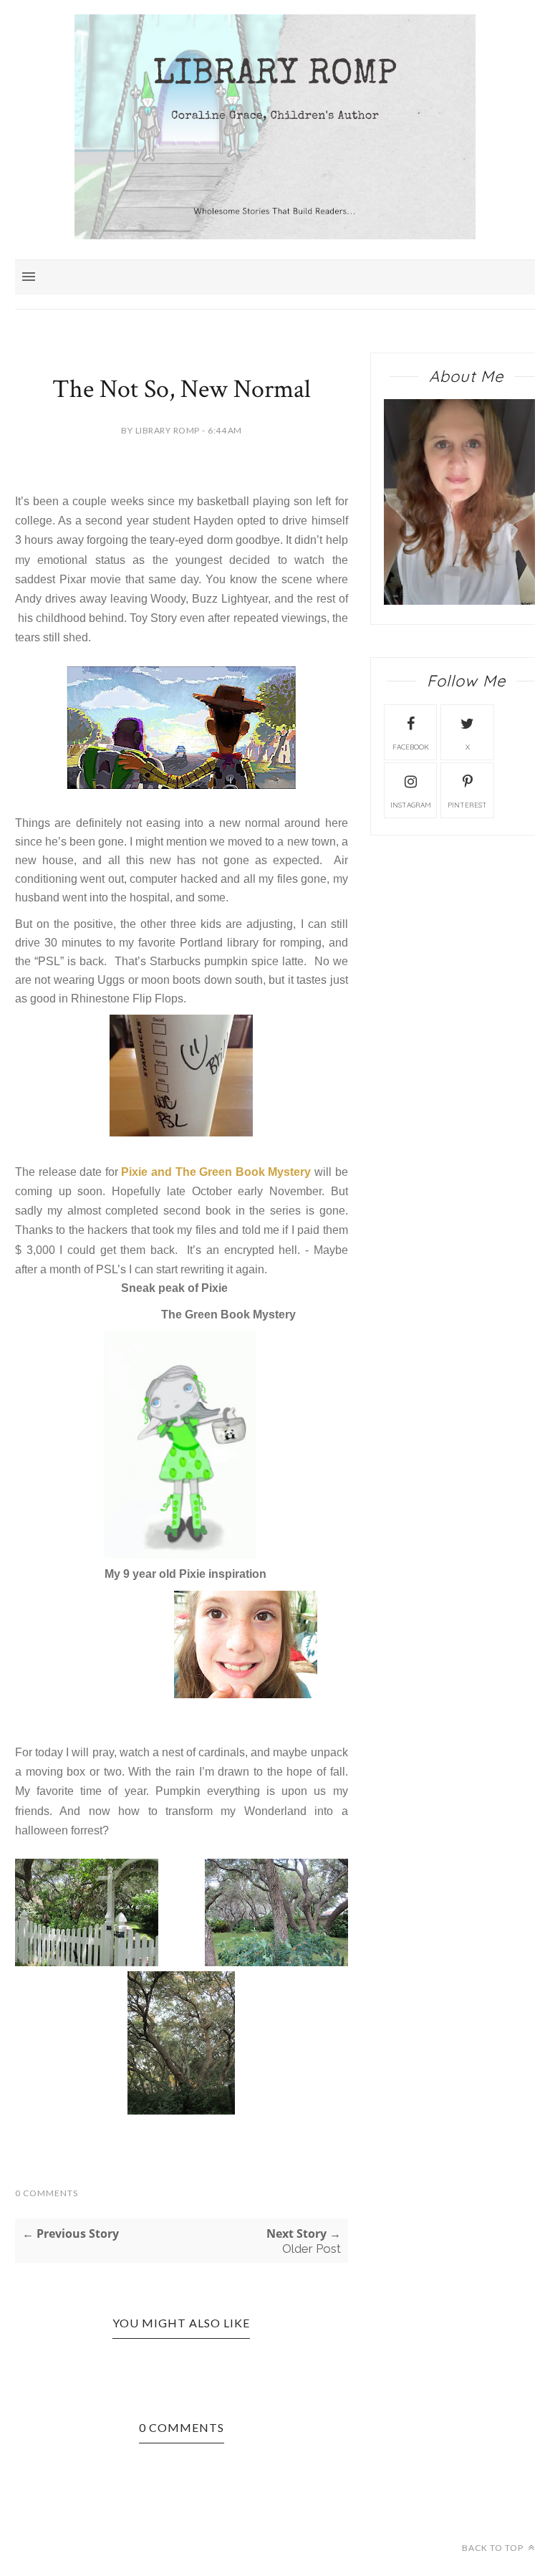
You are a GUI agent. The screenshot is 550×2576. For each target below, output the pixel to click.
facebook (411, 747)
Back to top (494, 2548)
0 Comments (47, 2193)
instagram (411, 805)
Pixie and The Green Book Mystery (216, 1172)
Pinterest (467, 805)
